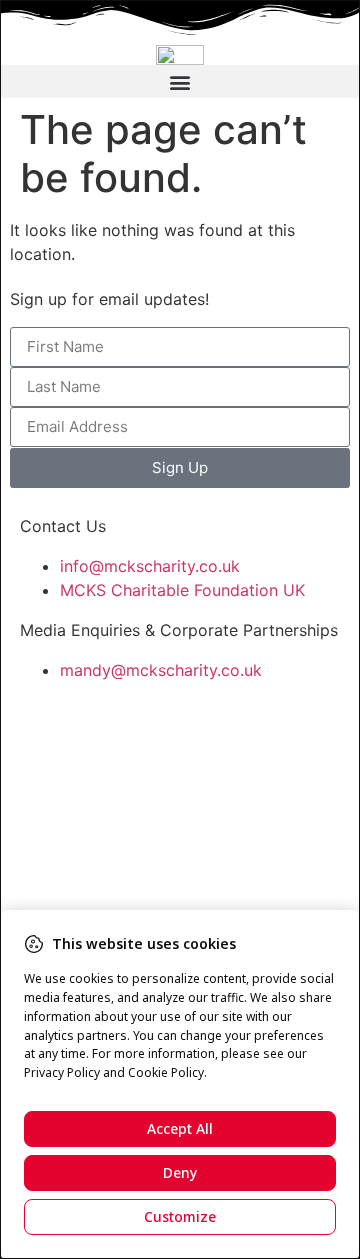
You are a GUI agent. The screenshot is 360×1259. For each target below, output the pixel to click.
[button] (180, 81)
